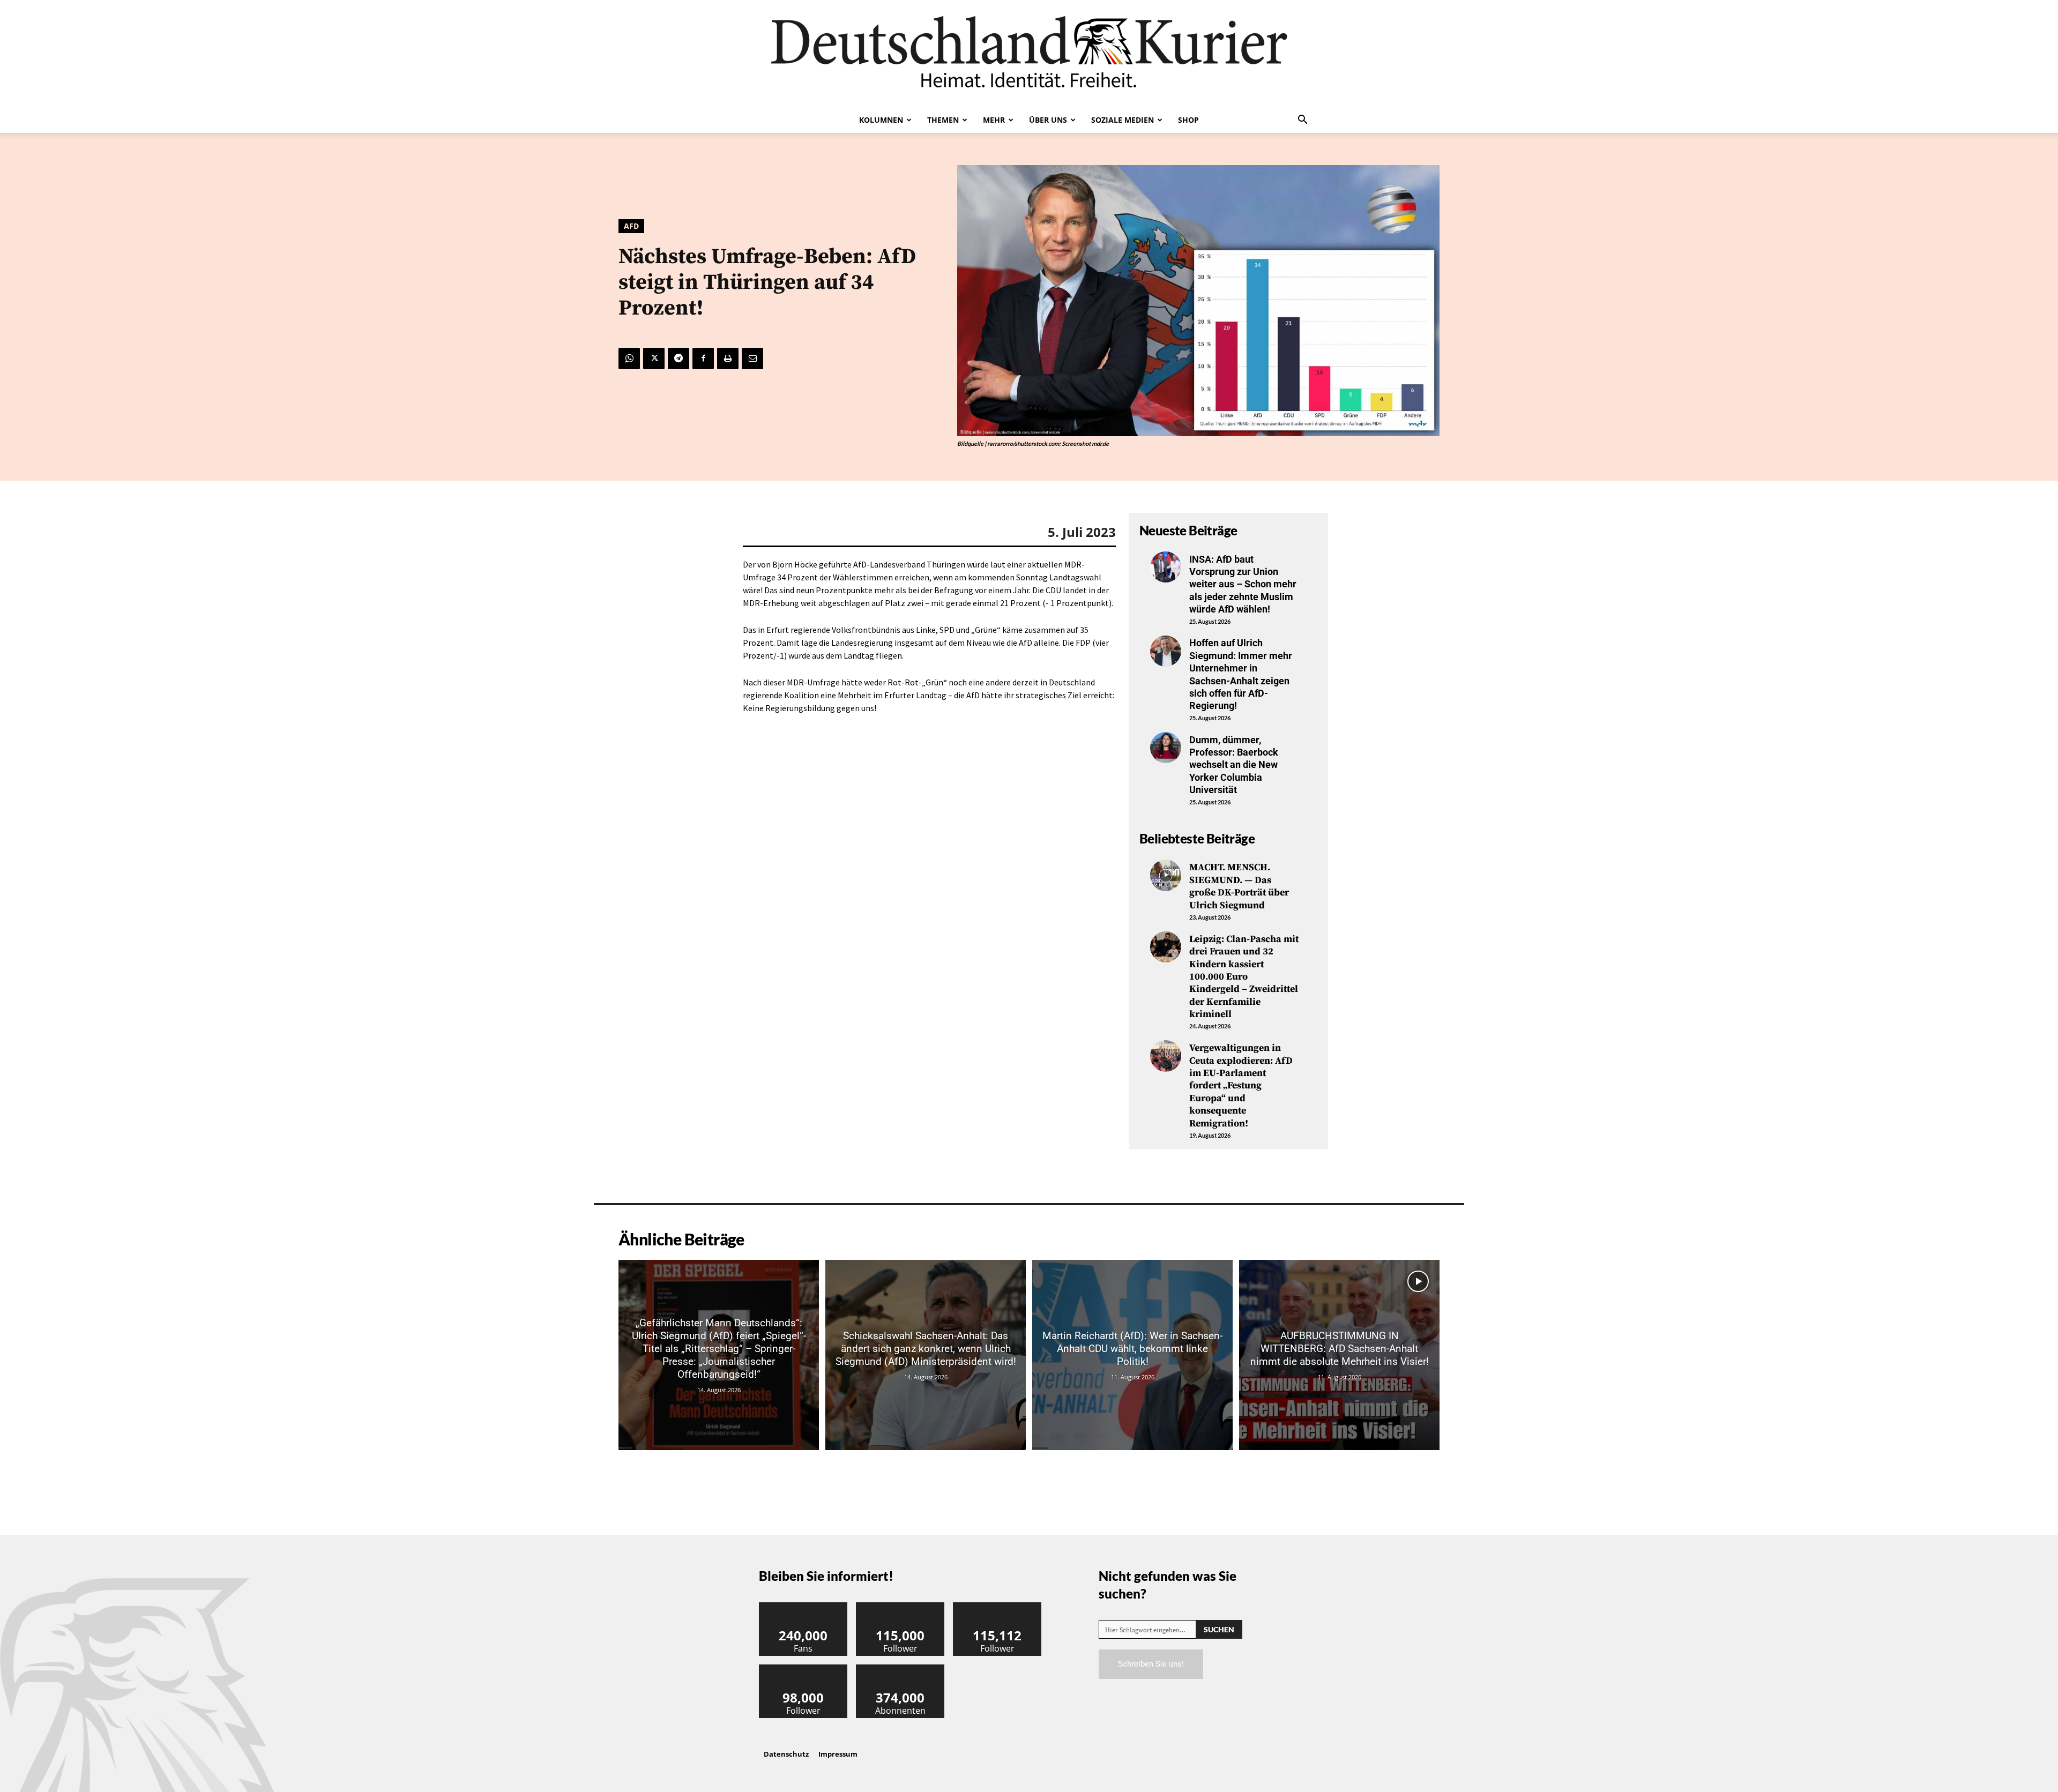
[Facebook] (703, 359)
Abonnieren (900, 1668)
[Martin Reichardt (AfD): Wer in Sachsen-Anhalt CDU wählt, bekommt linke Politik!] (1132, 1355)
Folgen (900, 1606)
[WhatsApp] (629, 359)
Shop (1188, 120)
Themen (943, 120)
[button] (1302, 121)
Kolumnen (881, 120)
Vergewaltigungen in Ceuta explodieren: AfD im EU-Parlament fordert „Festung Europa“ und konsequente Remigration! (1241, 1085)
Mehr (994, 120)
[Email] (752, 359)
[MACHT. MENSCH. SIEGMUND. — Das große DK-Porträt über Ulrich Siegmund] (1166, 875)
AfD (631, 226)
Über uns (1048, 120)
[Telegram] (678, 359)
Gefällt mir (803, 1606)
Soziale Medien (1123, 120)
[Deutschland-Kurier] (1029, 54)
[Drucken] (728, 359)
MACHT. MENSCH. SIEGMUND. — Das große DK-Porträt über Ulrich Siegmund (1239, 886)
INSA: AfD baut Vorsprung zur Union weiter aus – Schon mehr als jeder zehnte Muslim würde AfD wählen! (1243, 584)
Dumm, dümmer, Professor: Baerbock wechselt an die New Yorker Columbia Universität (1234, 765)
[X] (654, 359)
